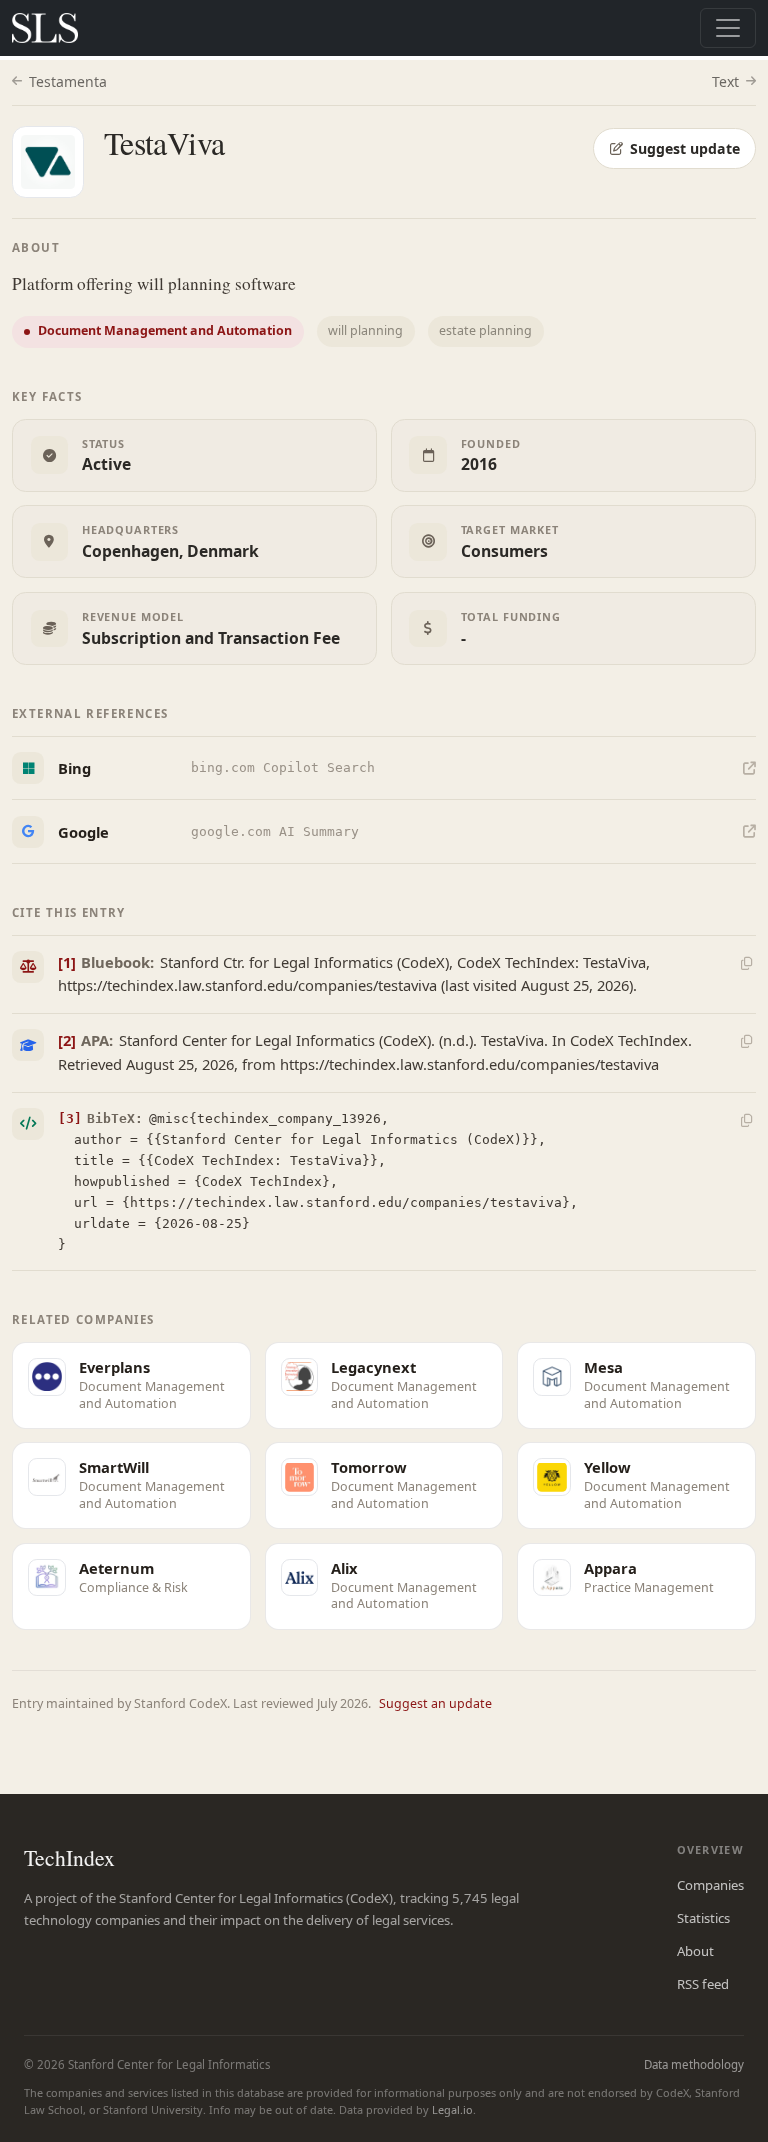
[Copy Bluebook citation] (746, 963)
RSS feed (703, 1984)
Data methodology (694, 2064)
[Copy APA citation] (746, 1042)
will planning (365, 330)
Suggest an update (435, 1703)
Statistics (703, 1918)
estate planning (485, 330)
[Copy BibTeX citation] (746, 1120)
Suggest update (685, 148)
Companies (710, 1885)
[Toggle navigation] (728, 28)
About (695, 1951)
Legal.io (452, 2109)
